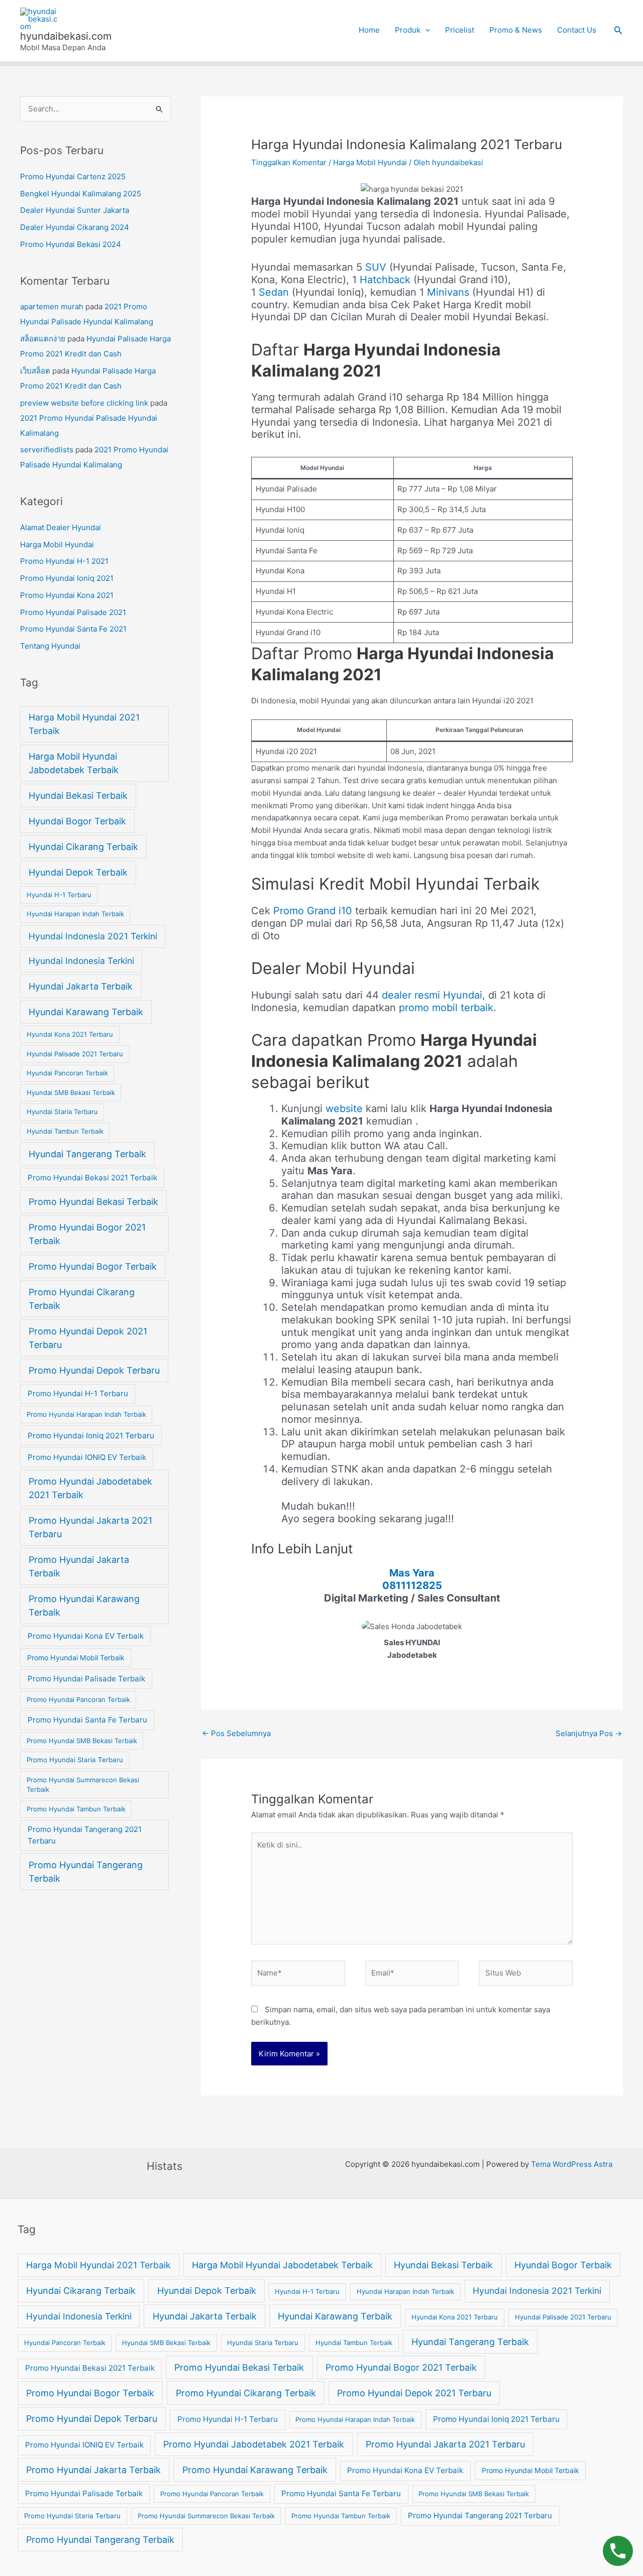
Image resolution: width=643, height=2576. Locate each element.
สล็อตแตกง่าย (43, 339)
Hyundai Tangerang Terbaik (87, 1154)
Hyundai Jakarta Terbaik (81, 986)
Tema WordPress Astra (572, 2164)
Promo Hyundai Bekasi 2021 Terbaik (92, 1178)
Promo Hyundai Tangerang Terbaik (86, 1872)
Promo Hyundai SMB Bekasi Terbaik (82, 1741)
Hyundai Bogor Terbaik (77, 821)
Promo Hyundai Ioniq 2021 (67, 578)
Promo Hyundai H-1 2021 (64, 561)
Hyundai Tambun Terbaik (65, 1131)
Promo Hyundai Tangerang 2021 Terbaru (85, 1835)
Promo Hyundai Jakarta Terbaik (79, 1566)
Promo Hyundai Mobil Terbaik (76, 1658)
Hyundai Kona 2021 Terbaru (70, 1034)
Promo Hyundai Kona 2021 (67, 595)
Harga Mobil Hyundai (57, 544)
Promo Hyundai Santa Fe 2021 (73, 629)
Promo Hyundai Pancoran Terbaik (78, 1699)
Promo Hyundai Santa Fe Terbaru (87, 1720)
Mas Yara (412, 1573)
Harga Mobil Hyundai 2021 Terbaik (84, 724)
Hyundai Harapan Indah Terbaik (75, 914)
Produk (408, 30)
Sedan (274, 292)
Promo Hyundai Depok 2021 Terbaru (88, 1338)
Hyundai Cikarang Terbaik (83, 847)
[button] (618, 30)
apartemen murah (52, 306)
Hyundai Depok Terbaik (78, 872)
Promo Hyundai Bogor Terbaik (93, 1266)
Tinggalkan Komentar (289, 162)
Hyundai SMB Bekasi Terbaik (71, 1092)
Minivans (448, 292)
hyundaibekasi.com (66, 36)
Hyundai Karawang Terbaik (86, 1012)
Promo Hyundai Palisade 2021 (73, 612)
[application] (425, 30)
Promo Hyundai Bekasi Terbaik (93, 1202)
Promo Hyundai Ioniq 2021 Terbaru (91, 1436)
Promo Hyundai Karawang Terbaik (84, 1606)
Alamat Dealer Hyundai (61, 527)
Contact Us (577, 30)
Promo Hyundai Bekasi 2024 (71, 244)
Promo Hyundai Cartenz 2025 (73, 176)
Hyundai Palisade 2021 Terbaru (75, 1054)
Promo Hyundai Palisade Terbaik (86, 1679)
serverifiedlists (47, 450)
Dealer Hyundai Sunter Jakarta (75, 210)
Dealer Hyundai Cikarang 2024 (75, 227)
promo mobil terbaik (446, 1008)
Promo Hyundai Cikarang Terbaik (82, 1299)
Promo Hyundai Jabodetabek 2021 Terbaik (90, 1488)
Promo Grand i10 (313, 911)
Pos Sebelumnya (236, 1733)
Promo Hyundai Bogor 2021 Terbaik (87, 1234)
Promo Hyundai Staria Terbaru (75, 1760)
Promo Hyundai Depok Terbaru (94, 1370)
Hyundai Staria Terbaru (62, 1112)
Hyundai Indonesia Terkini (81, 961)
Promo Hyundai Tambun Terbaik (76, 1809)
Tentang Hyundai (50, 646)
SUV (376, 267)
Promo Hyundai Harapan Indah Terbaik (86, 1414)
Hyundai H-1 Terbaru (59, 895)
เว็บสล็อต (35, 371)
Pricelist (460, 30)
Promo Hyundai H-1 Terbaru (78, 1393)
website (346, 1109)
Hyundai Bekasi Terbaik (78, 795)
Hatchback (385, 280)
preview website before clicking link (84, 403)
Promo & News (516, 30)
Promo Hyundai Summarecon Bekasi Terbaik (83, 1785)
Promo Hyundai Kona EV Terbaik (86, 1636)
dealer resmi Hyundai (432, 995)
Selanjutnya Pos (589, 1733)
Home (369, 30)
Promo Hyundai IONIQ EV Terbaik (87, 1457)
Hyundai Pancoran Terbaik (67, 1073)
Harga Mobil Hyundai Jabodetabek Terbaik (74, 763)
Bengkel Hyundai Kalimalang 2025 (81, 194)
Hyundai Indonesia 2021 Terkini (93, 936)
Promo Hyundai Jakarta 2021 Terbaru (90, 1527)
